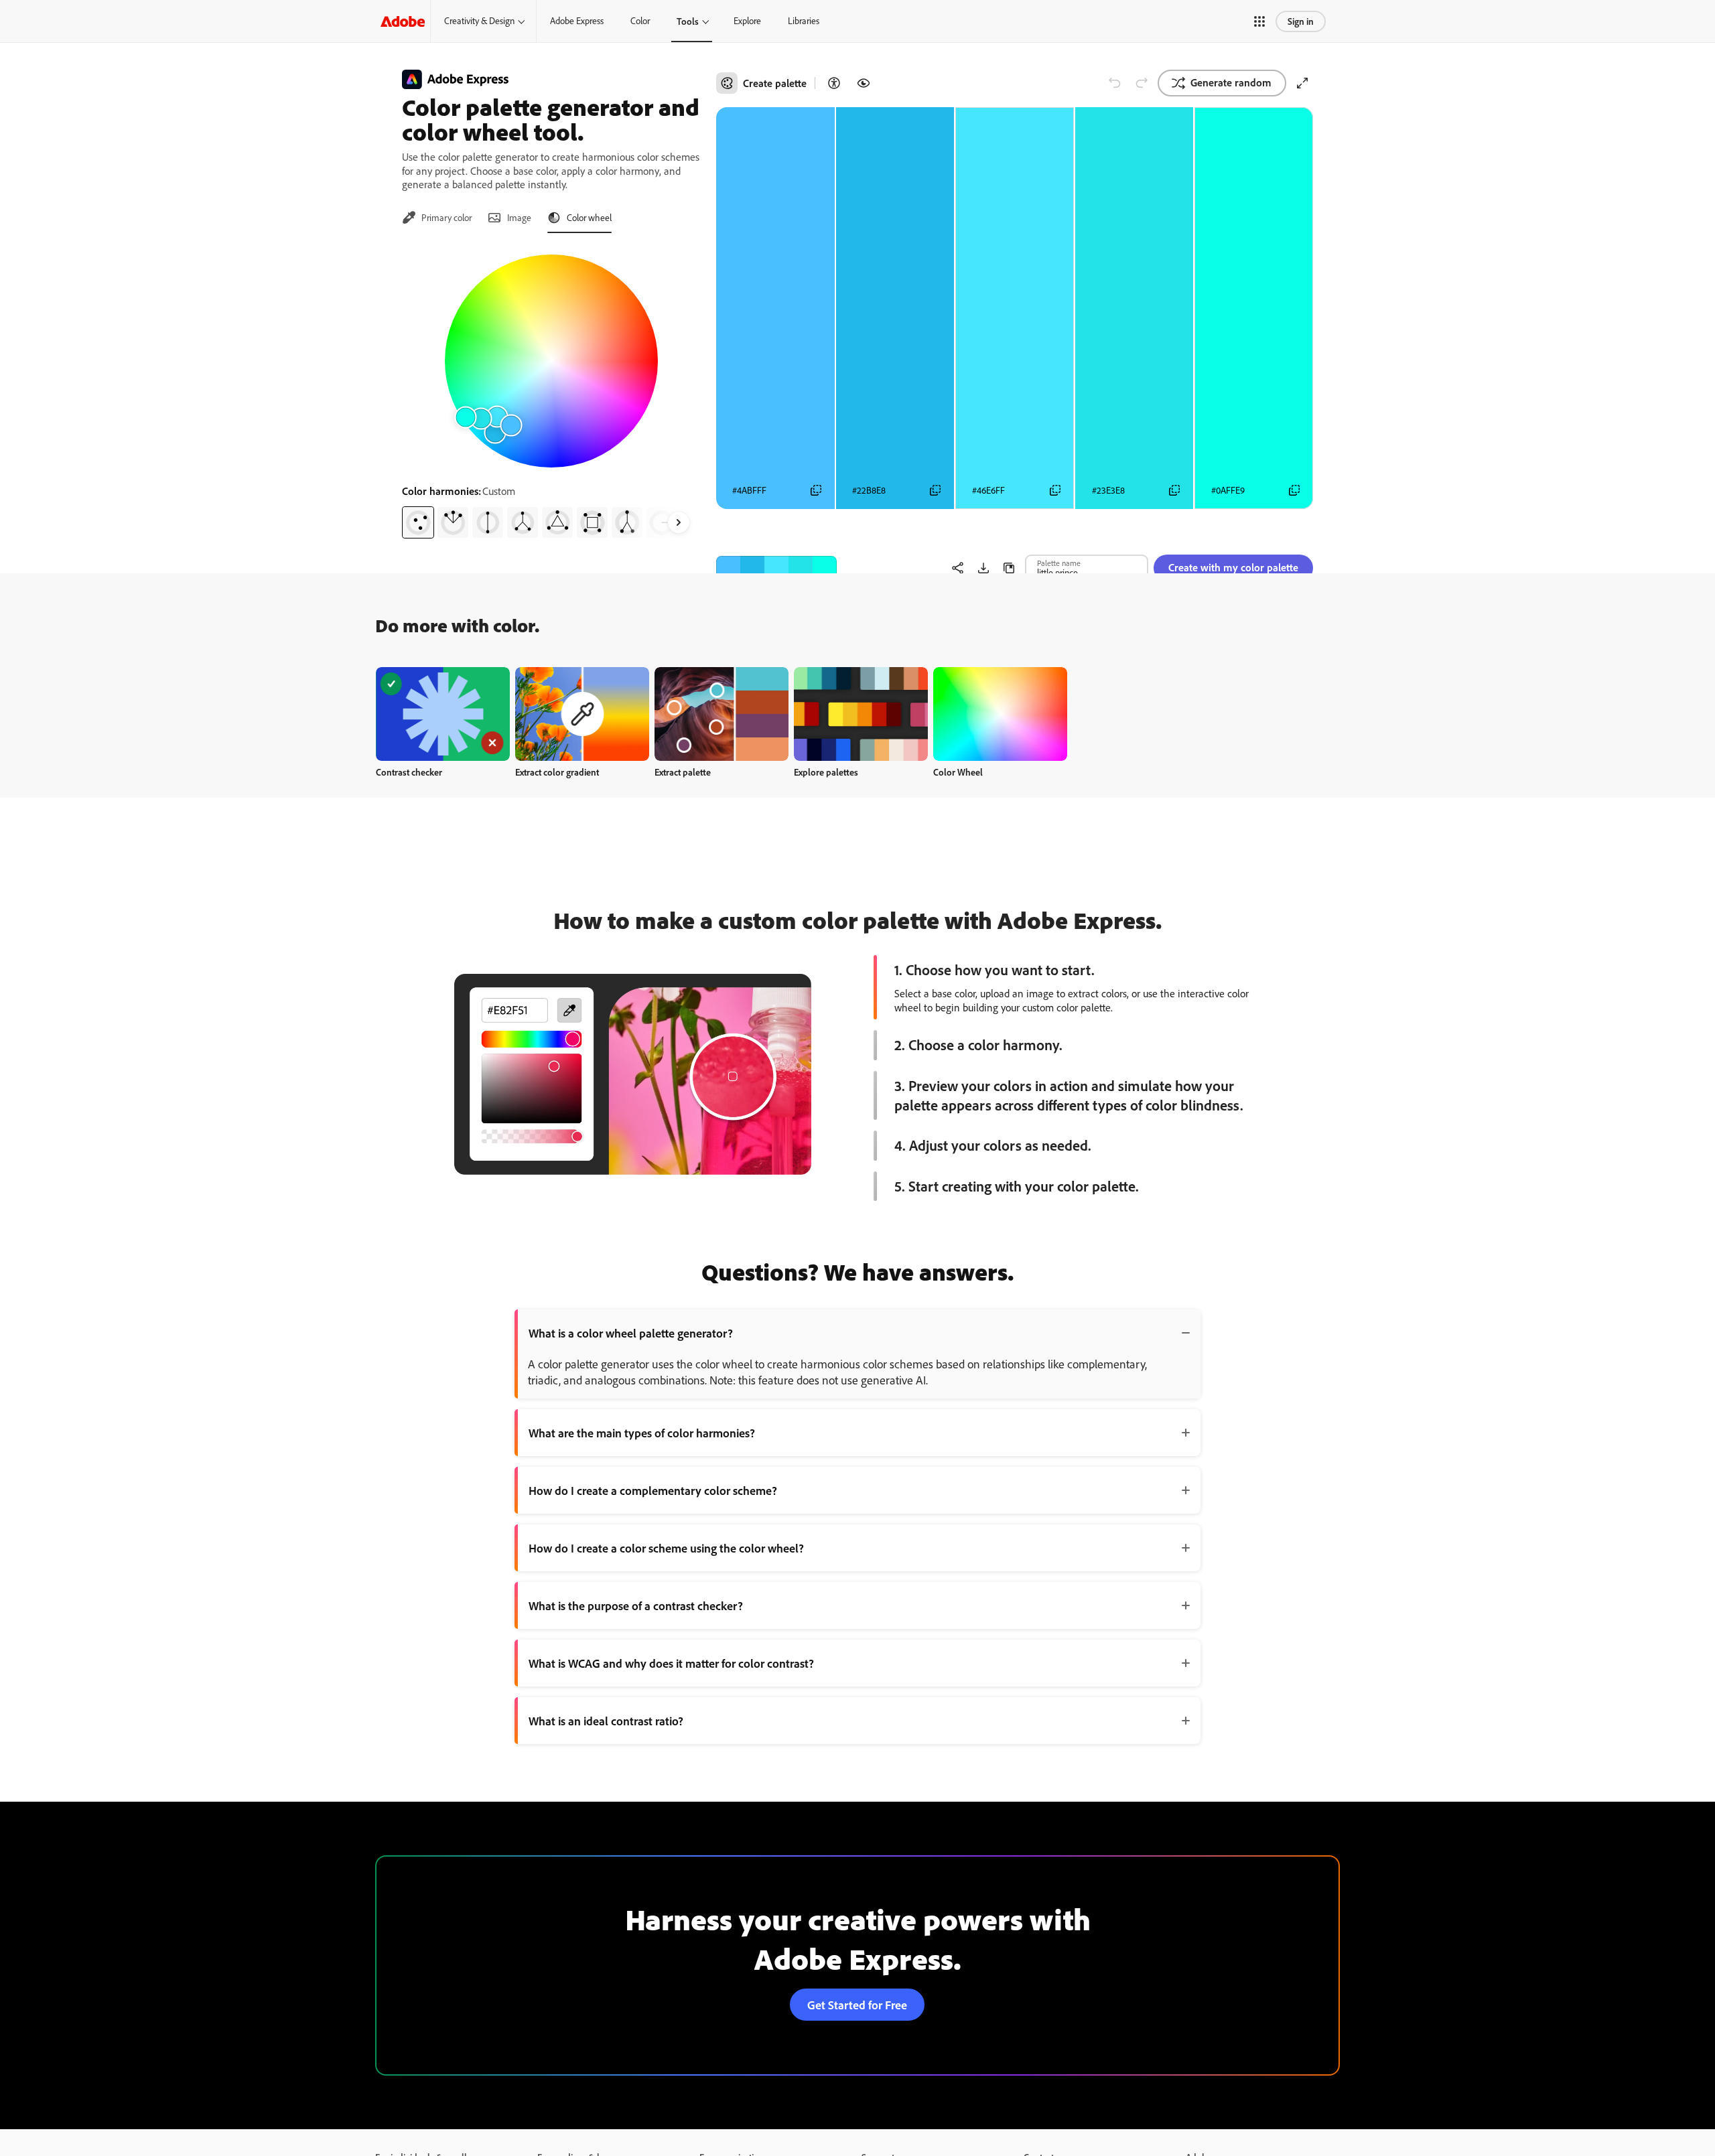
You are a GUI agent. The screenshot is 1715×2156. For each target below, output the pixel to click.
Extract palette (683, 772)
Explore (747, 21)
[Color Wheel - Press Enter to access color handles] (551, 361)
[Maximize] (1302, 83)
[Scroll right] (679, 522)
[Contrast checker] (834, 83)
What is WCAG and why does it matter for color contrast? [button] (671, 1663)
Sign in (1301, 21)
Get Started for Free (857, 2005)
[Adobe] (403, 21)
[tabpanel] (551, 391)
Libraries (804, 21)
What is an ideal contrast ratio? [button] (606, 1721)
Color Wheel (958, 772)
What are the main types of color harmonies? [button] (642, 1433)
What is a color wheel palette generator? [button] (631, 1333)
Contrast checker (409, 772)
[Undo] (1115, 83)
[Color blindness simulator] (864, 83)
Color (640, 21)
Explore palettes (826, 772)
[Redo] (1142, 83)
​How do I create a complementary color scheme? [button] (653, 1490)
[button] (1259, 21)
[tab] (437, 218)
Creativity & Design (479, 21)
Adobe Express (577, 21)
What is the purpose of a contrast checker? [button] (636, 1605)
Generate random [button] (1231, 82)
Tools (688, 21)
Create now (443, 714)
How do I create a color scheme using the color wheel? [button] (666, 1548)
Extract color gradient (557, 772)
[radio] (418, 522)
